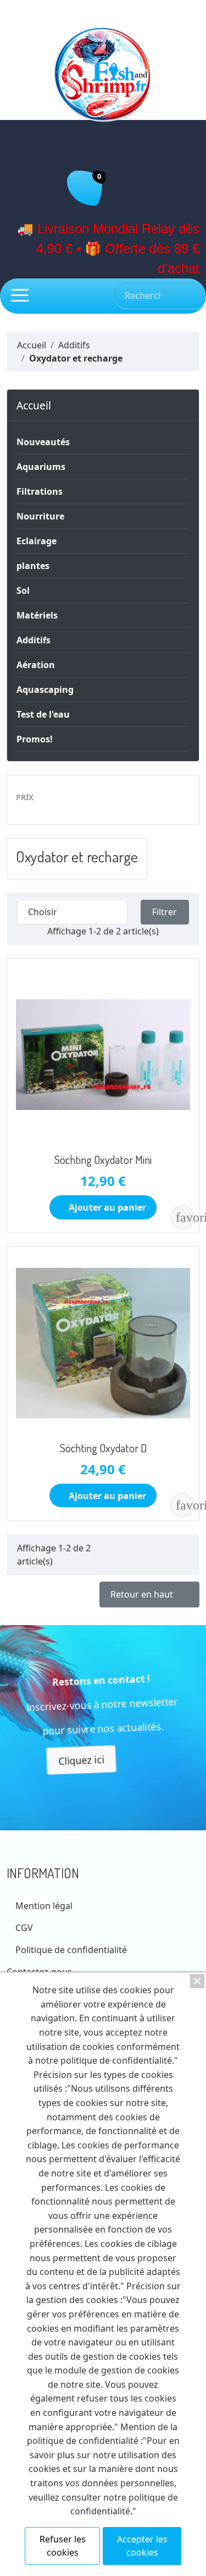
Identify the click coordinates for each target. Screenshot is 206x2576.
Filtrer (165, 912)
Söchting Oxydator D (103, 1448)
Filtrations (40, 491)
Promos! (35, 739)
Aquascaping (45, 690)
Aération (36, 665)
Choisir (71, 912)
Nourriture (40, 516)
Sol (23, 590)
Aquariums (41, 467)
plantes (33, 566)
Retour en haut (149, 1595)
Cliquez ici (79, 1758)
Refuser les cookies (63, 2546)
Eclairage (37, 541)
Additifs (34, 640)
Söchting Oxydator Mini (103, 1160)
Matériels (37, 615)
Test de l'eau (43, 714)
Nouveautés (43, 442)
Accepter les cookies (142, 2546)
